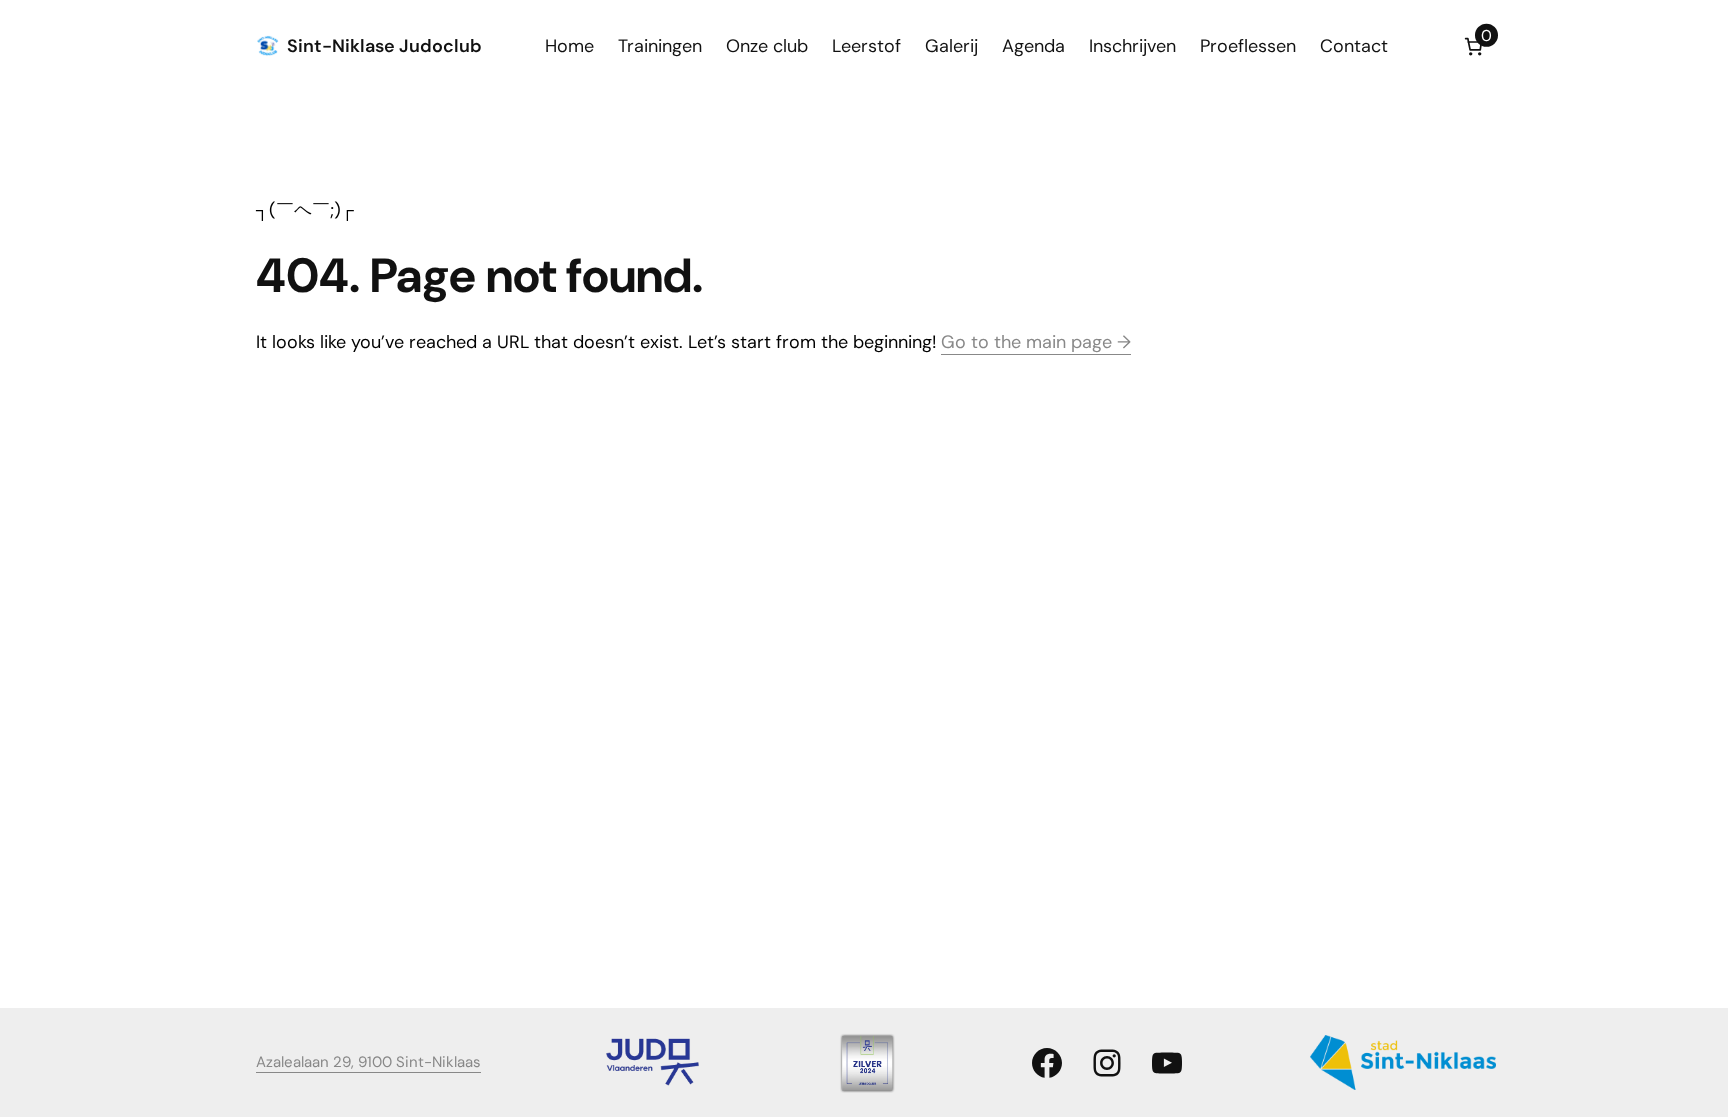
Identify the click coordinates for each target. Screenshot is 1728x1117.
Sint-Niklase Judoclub (384, 46)
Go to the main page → (1036, 342)
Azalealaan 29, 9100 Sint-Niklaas (368, 1062)
